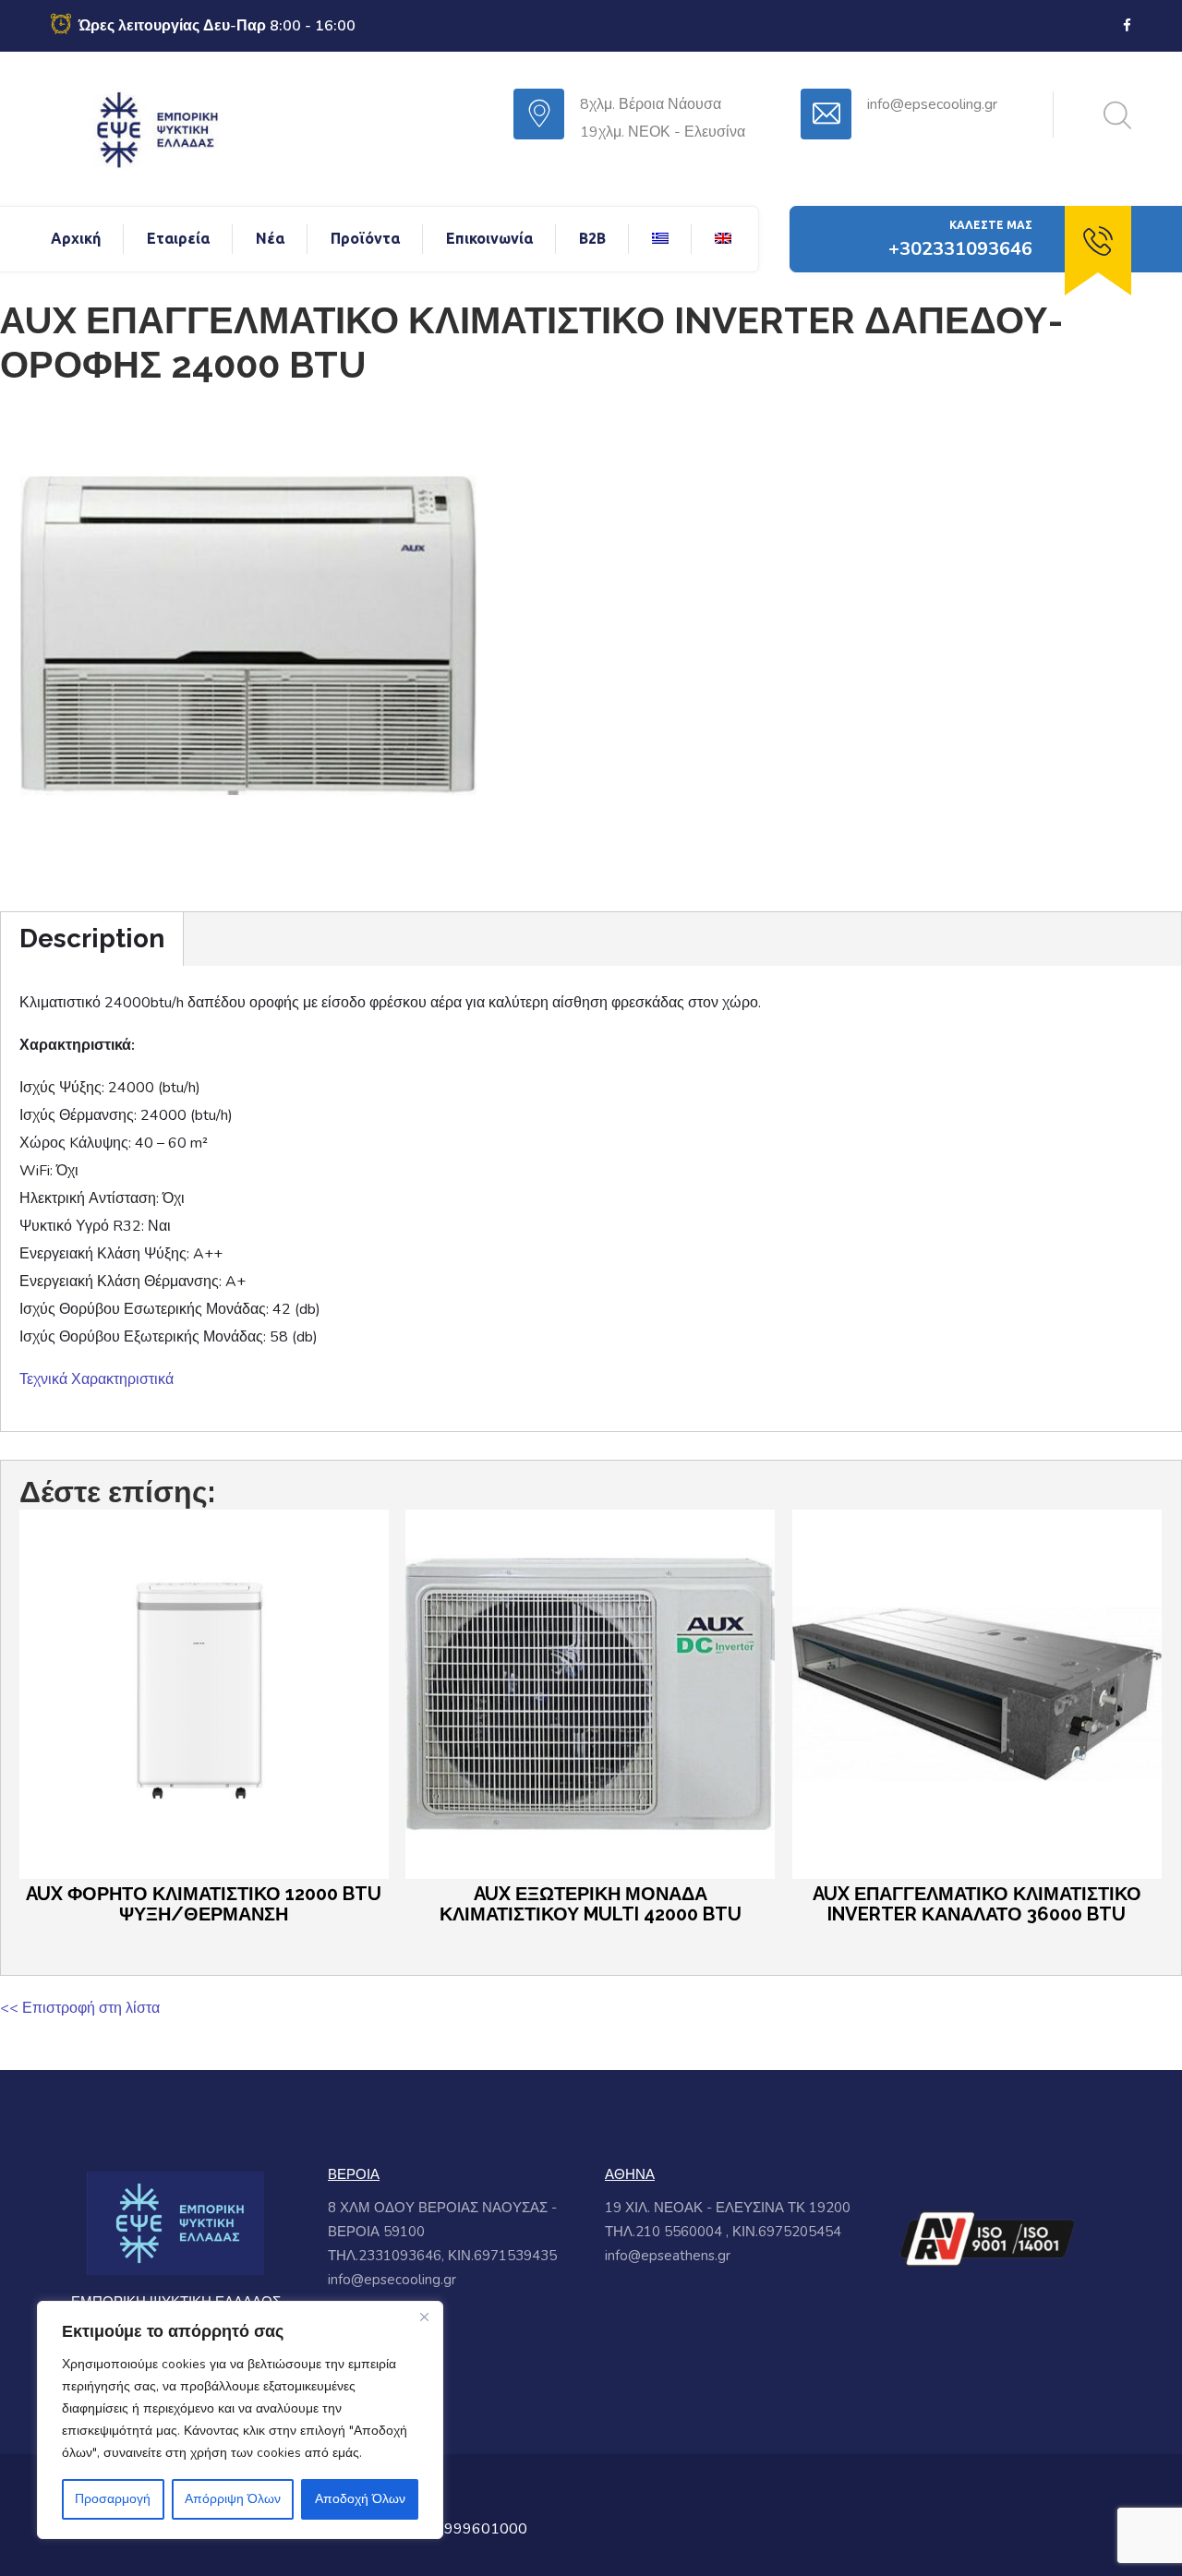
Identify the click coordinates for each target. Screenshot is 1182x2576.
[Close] (424, 2317)
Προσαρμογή (113, 2499)
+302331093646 (960, 249)
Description (92, 939)
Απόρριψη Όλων (233, 2499)
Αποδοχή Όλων (360, 2499)
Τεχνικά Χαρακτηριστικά (96, 1379)
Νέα (270, 238)
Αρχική (76, 238)
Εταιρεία (178, 238)
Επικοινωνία (489, 238)
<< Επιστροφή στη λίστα (80, 2008)
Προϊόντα (365, 238)
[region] (240, 2420)
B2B (592, 238)
